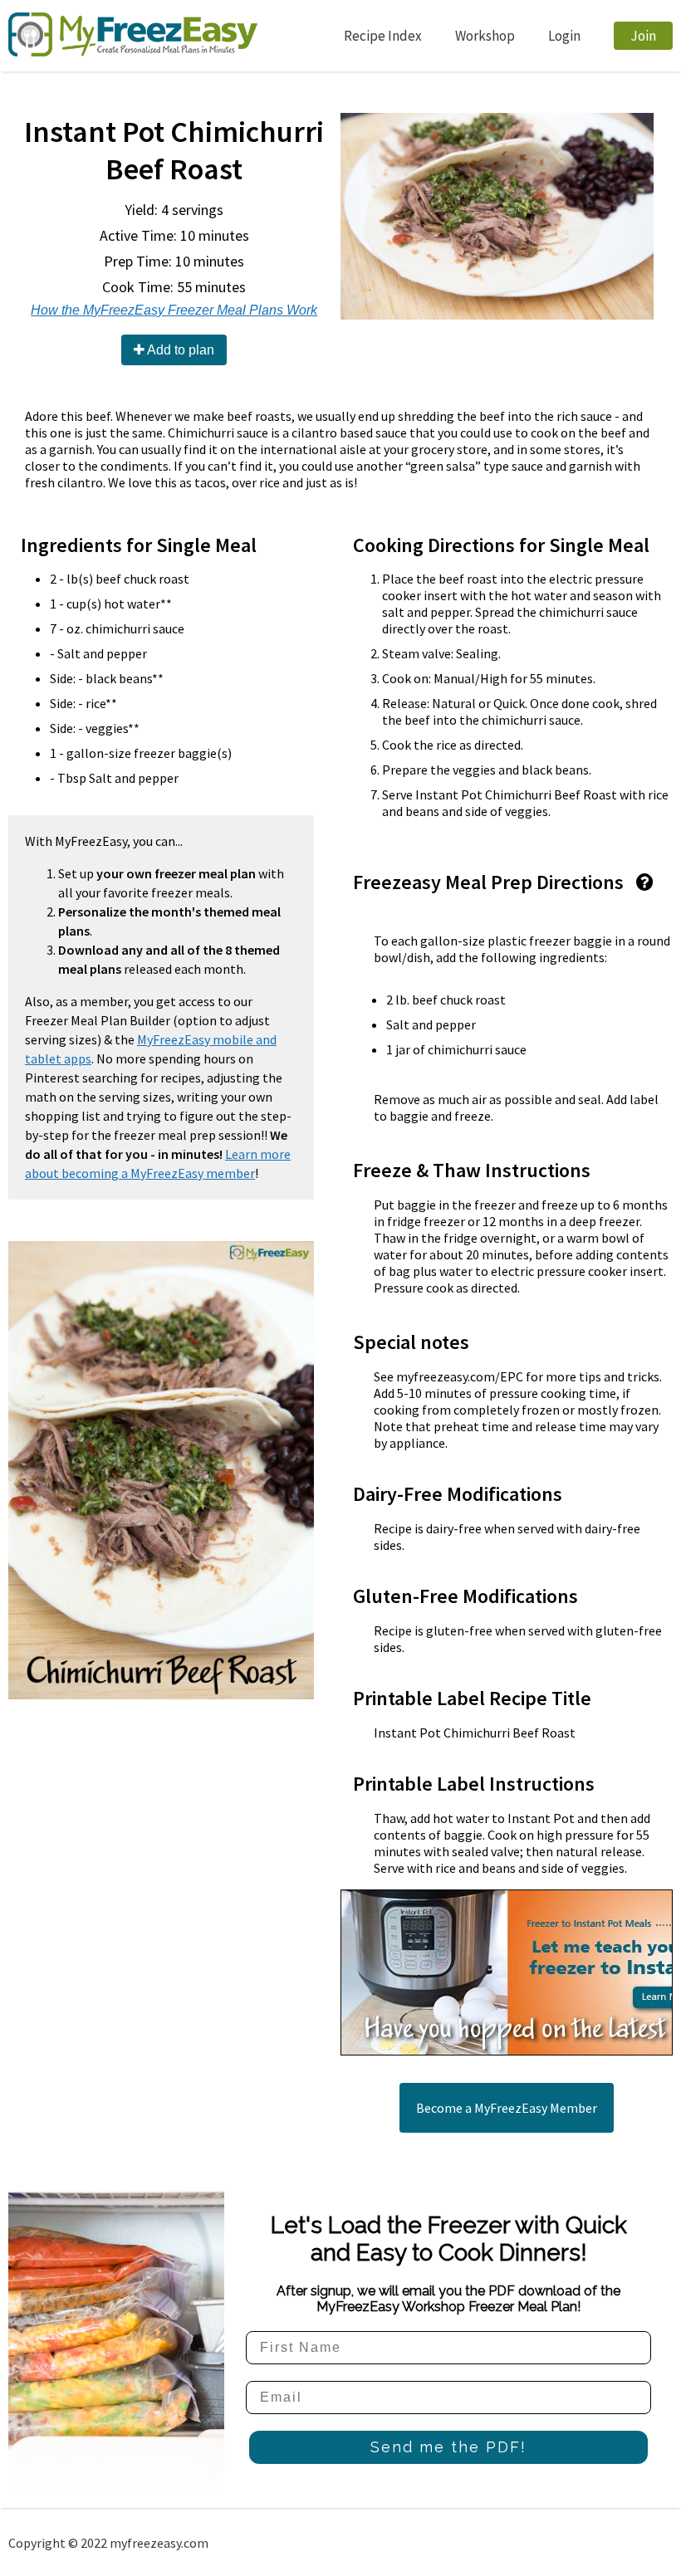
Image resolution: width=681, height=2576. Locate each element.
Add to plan (179, 350)
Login (564, 36)
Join (643, 36)
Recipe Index (383, 36)
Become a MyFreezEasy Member (507, 2108)
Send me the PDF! (448, 2447)
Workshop (485, 36)
